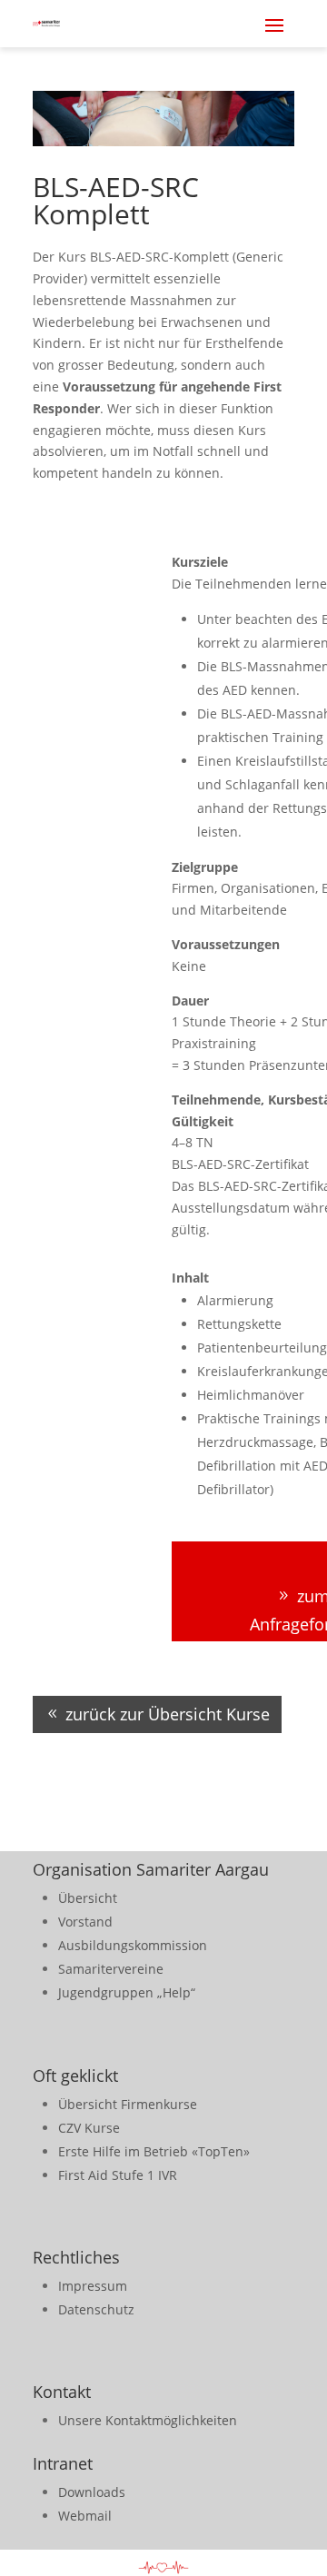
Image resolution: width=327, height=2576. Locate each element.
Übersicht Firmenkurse (128, 2104)
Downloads (92, 2492)
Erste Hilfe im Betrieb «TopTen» (154, 2151)
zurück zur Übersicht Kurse (168, 1714)
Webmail (85, 2516)
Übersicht (88, 1898)
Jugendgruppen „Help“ (127, 1992)
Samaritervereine (111, 1969)
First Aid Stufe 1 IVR (118, 2175)
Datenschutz (96, 2309)
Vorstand (85, 1922)
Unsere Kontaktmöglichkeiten (148, 2420)
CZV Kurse (89, 2128)
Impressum (93, 2286)
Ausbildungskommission (133, 1945)
